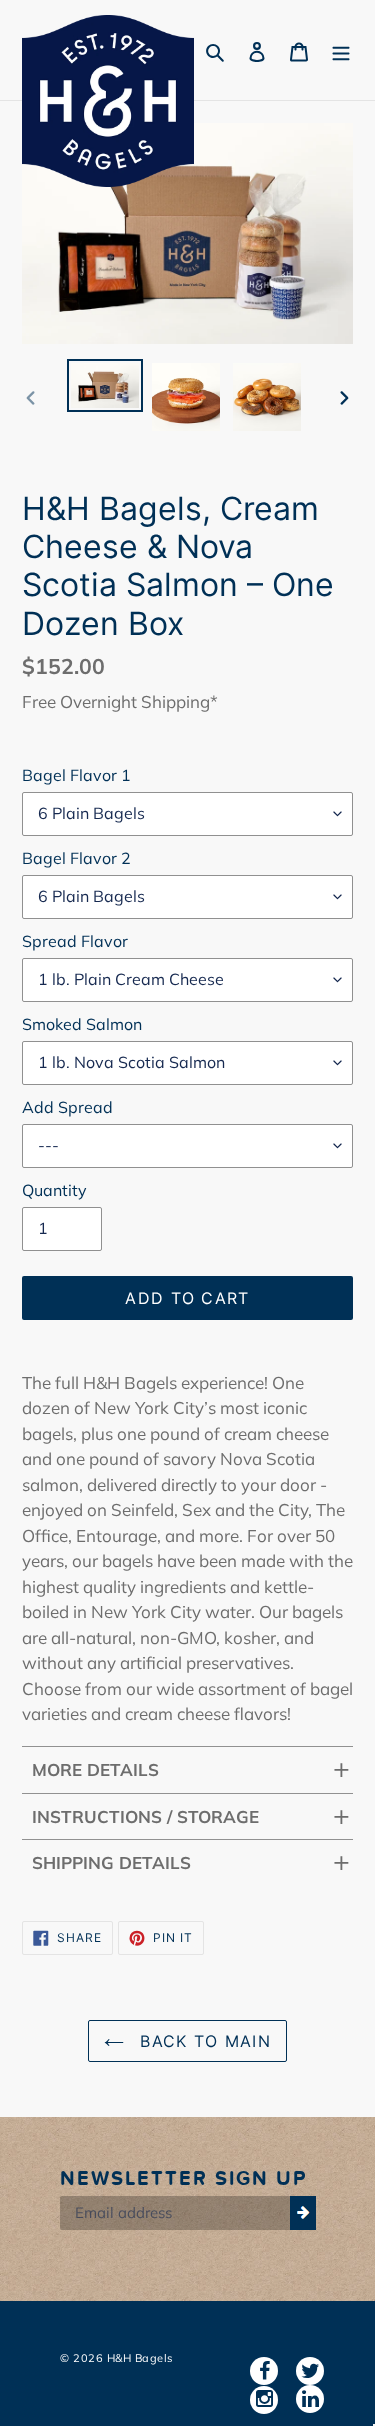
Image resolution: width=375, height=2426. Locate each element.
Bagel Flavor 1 (76, 775)
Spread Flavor (75, 941)
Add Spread (67, 1107)
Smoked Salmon (82, 1024)
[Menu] (341, 50)
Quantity (54, 1190)
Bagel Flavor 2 (76, 858)
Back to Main (202, 2041)
